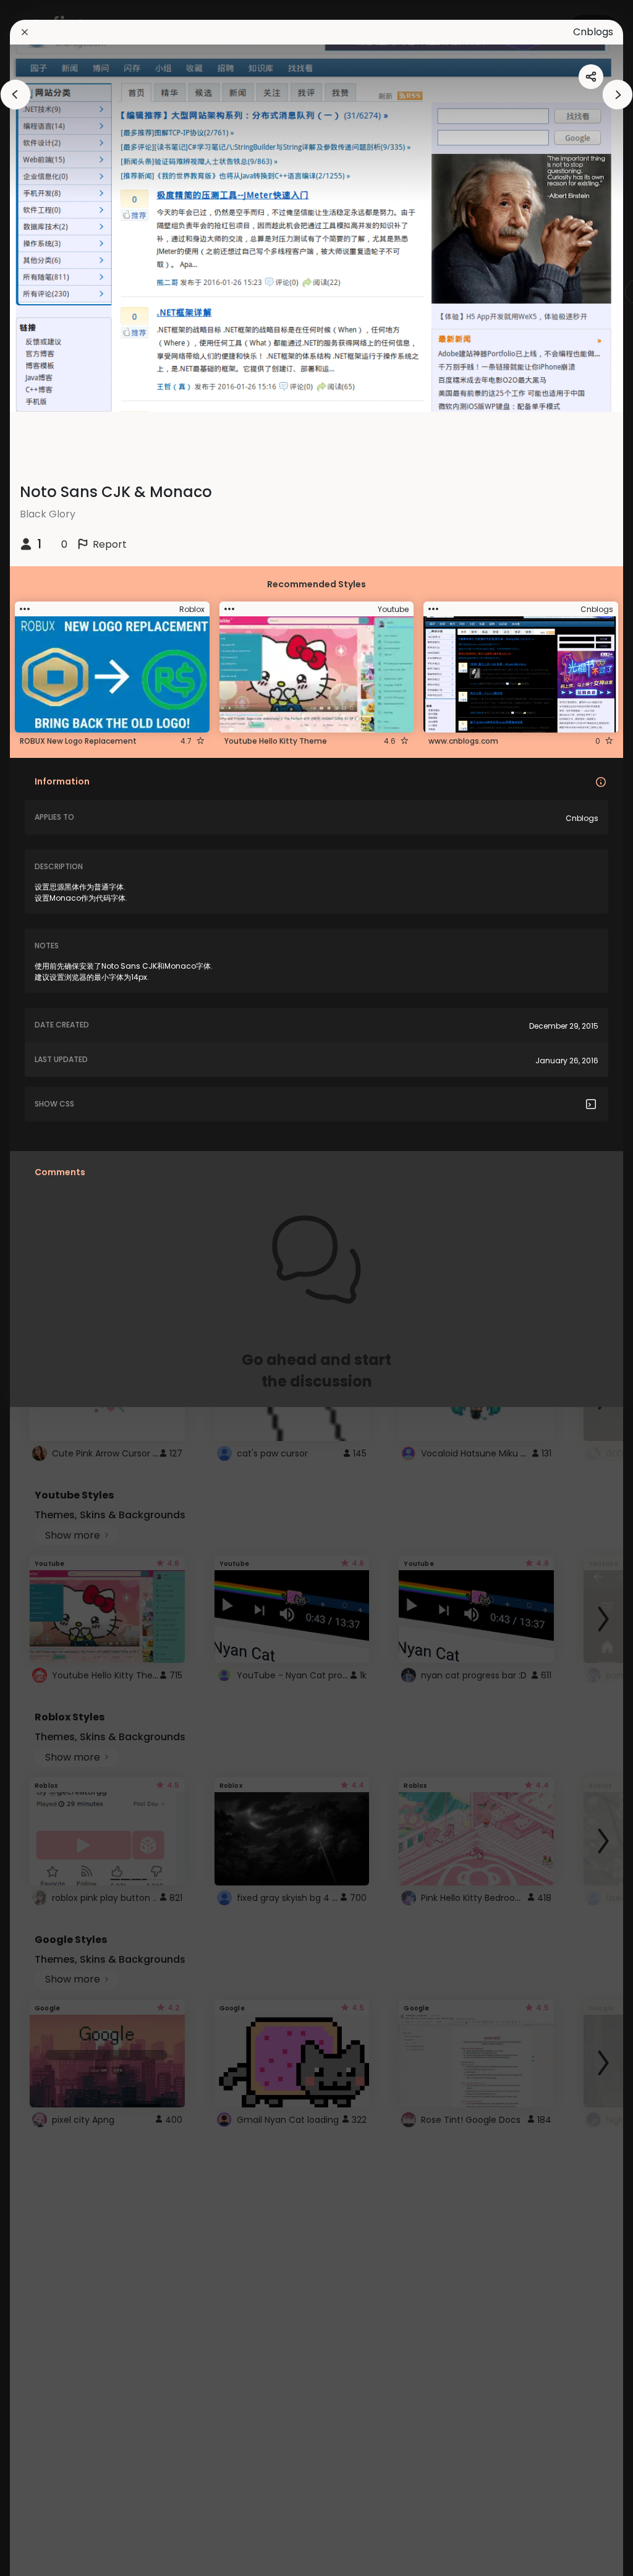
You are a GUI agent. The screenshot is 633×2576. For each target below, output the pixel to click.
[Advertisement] (49, 1288)
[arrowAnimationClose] (15, 95)
